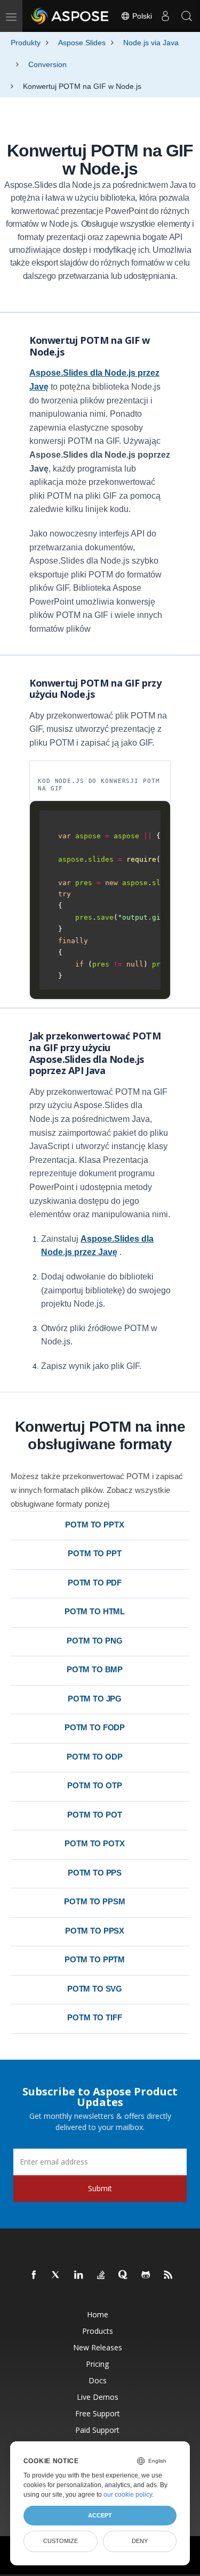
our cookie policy (128, 2495)
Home (98, 2314)
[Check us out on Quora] (124, 2275)
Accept (100, 2515)
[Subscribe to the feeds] (169, 2275)
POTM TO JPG (95, 1699)
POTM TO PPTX (94, 1525)
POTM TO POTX (94, 1843)
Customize (61, 2541)
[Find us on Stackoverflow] (101, 2275)
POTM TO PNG (94, 1641)
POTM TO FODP (95, 1727)
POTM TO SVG (95, 1989)
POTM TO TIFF (94, 2017)
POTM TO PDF (95, 1583)
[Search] (187, 16)
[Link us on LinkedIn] (79, 2275)
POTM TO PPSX (95, 1931)
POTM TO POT (94, 1815)
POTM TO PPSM (94, 1901)
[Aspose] (70, 16)
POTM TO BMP (95, 1669)
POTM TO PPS (95, 1873)
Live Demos (98, 2397)
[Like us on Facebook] (34, 2275)
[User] (165, 16)
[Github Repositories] (146, 2275)
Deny (140, 2541)
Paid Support (97, 2430)
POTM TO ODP (94, 1757)
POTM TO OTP (94, 1785)
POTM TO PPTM (95, 1959)
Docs (98, 2380)
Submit (100, 2188)
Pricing (97, 2364)
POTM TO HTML (95, 1611)
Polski (141, 16)
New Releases (98, 2347)
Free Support (98, 2413)
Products (98, 2331)
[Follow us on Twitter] (57, 2275)
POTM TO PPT (94, 1553)
